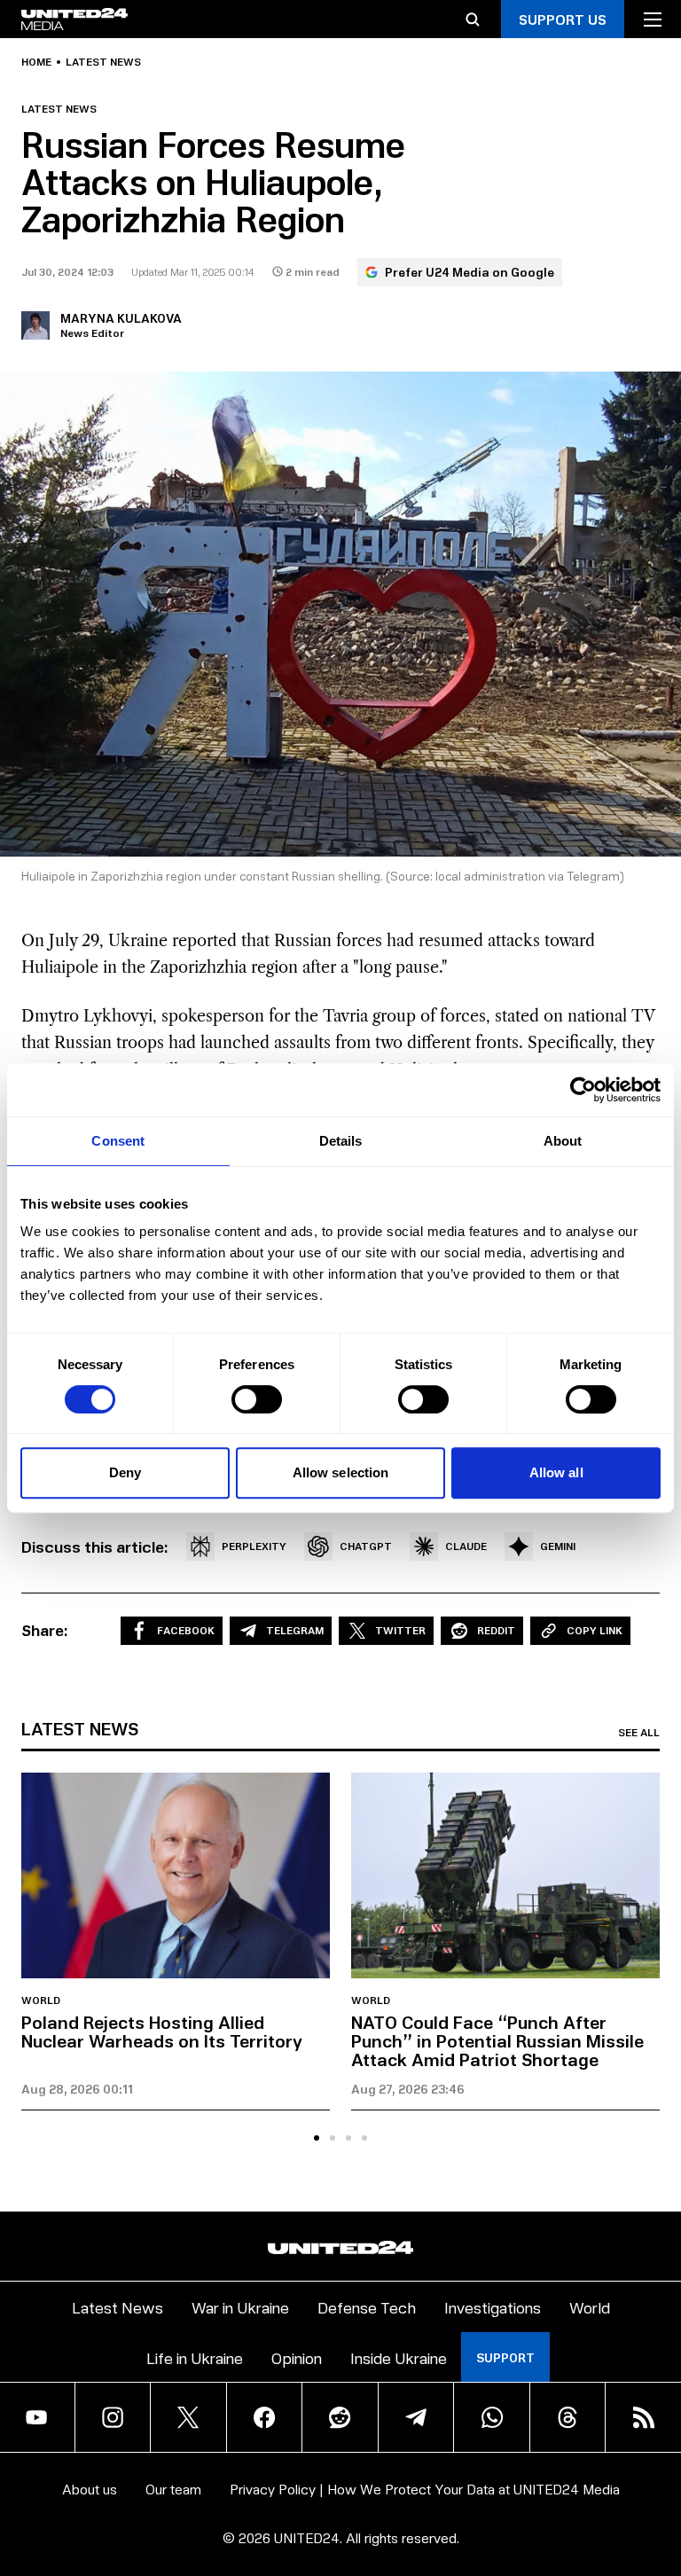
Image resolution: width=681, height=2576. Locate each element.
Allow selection (341, 1472)
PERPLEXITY (254, 1546)
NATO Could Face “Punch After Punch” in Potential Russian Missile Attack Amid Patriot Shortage (497, 2040)
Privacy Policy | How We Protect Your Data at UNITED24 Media (425, 2489)
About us (90, 2489)
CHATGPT (366, 1546)
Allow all (556, 1472)
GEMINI (558, 1546)
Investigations (493, 2307)
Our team (173, 2489)
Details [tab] (341, 1141)
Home (36, 62)
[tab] (317, 2138)
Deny (125, 1472)
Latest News (117, 2307)
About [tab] (563, 1141)
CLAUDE (466, 1546)
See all (639, 1733)
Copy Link (595, 1630)
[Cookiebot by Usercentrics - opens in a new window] (583, 1090)
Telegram (295, 1630)
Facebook (186, 1630)
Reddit (496, 1630)
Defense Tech (367, 2307)
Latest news (103, 62)
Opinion (297, 2357)
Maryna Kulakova (121, 318)
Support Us (563, 19)
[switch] (257, 1399)
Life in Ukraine (195, 2357)
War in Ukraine (240, 2307)
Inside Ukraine (399, 2357)
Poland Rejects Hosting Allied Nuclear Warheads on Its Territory (162, 2031)
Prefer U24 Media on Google (470, 272)
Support (505, 2357)
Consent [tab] (118, 1141)
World (41, 2001)
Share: (45, 1630)
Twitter (400, 1630)
